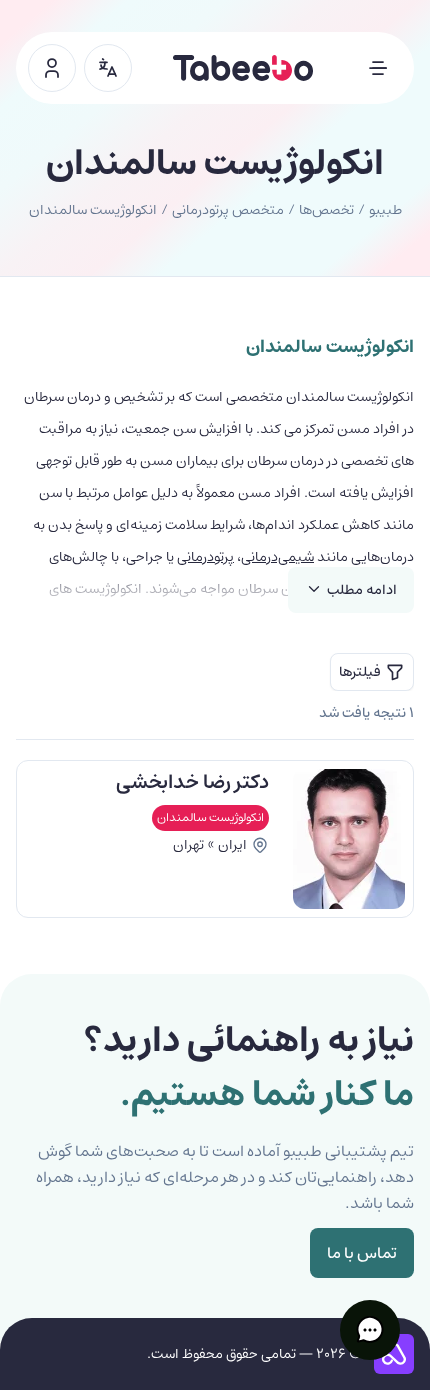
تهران (188, 845)
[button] (370, 1330)
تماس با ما (362, 1253)
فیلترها (360, 672)
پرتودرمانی (205, 557)
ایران (232, 845)
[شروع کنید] (52, 68)
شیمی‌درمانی (277, 557)
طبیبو (385, 210)
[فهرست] (378, 68)
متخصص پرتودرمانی (228, 210)
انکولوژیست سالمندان (210, 817)
